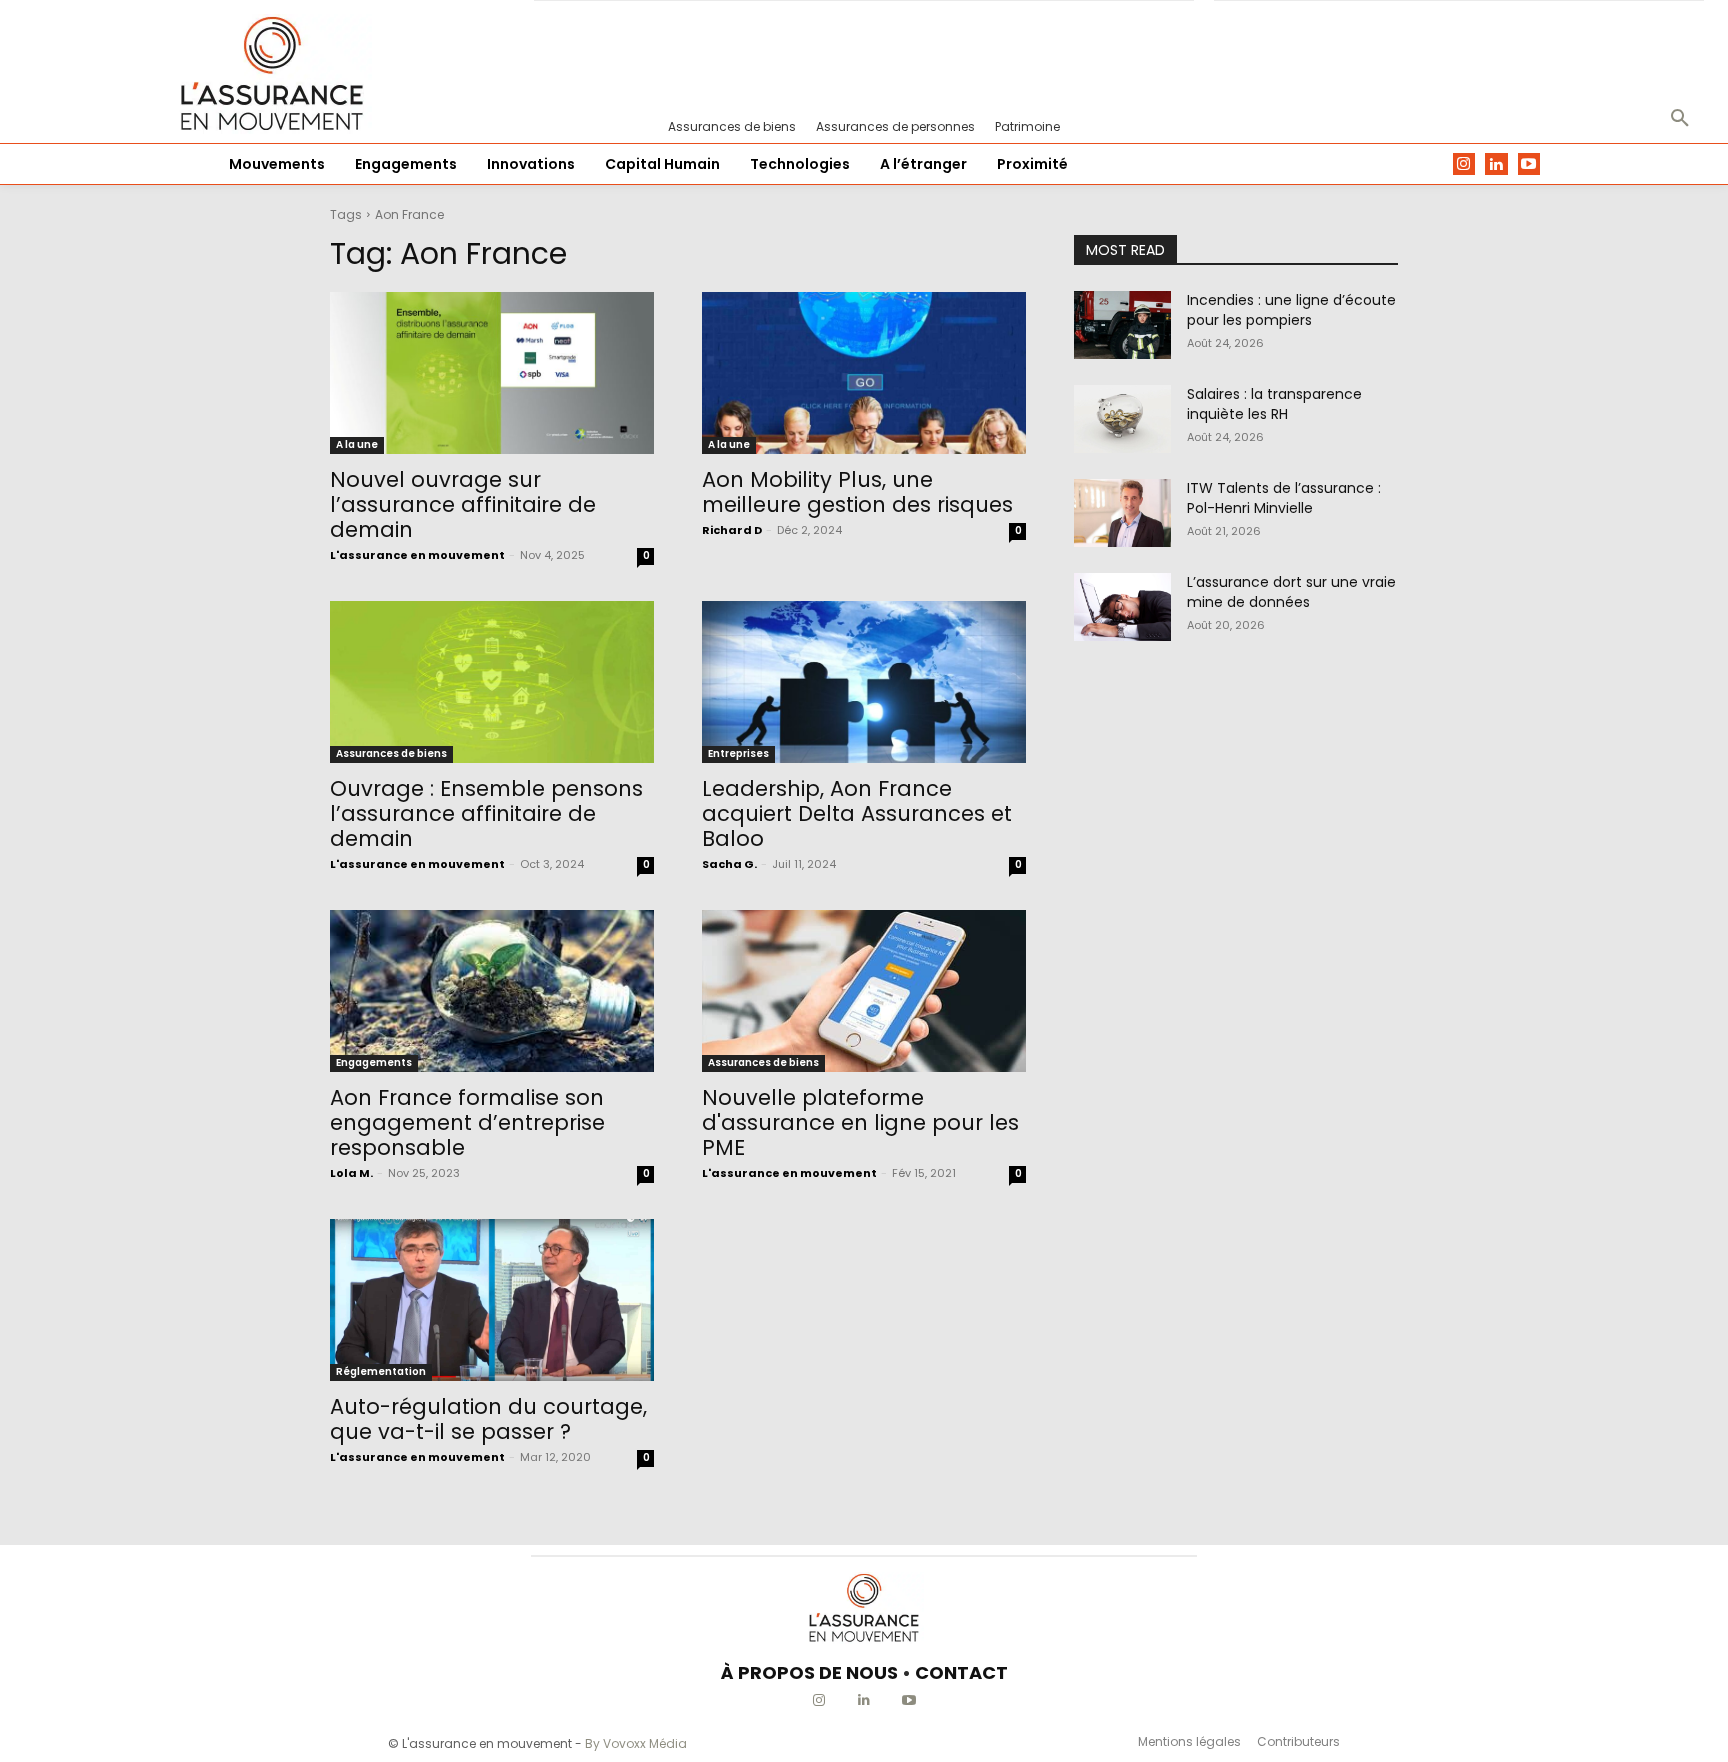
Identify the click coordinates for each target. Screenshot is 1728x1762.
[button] (1680, 119)
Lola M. (351, 1173)
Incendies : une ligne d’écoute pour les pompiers (1291, 310)
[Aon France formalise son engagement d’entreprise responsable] (492, 991)
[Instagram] (1464, 164)
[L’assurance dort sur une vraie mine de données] (1122, 607)
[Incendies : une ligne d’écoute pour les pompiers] (1122, 325)
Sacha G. (729, 864)
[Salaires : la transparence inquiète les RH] (1122, 419)
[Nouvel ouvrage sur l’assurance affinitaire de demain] (492, 373)
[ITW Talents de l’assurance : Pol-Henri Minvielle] (1122, 513)
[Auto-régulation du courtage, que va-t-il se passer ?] (492, 1300)
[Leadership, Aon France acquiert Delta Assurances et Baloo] (864, 682)
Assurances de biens (391, 753)
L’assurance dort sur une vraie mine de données (1291, 592)
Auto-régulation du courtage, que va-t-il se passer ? (488, 1419)
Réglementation (381, 1371)
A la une (357, 444)
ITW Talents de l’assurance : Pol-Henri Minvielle (1284, 498)
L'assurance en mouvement (417, 555)
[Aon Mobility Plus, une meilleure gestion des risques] (864, 373)
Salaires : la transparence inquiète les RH (1274, 404)
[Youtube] (1529, 164)
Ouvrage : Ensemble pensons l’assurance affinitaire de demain (486, 813)
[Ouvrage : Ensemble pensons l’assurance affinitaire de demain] (492, 682)
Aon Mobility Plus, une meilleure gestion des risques (857, 492)
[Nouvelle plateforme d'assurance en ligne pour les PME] (864, 991)
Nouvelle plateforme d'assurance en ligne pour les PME (860, 1122)
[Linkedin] (1496, 164)
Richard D (732, 530)
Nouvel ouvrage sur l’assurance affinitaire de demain (463, 504)
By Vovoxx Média (636, 1743)
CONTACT (961, 1672)
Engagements (374, 1062)
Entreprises (738, 753)
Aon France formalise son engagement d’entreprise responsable (467, 1122)
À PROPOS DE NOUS (809, 1672)
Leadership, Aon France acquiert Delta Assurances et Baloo (857, 813)
